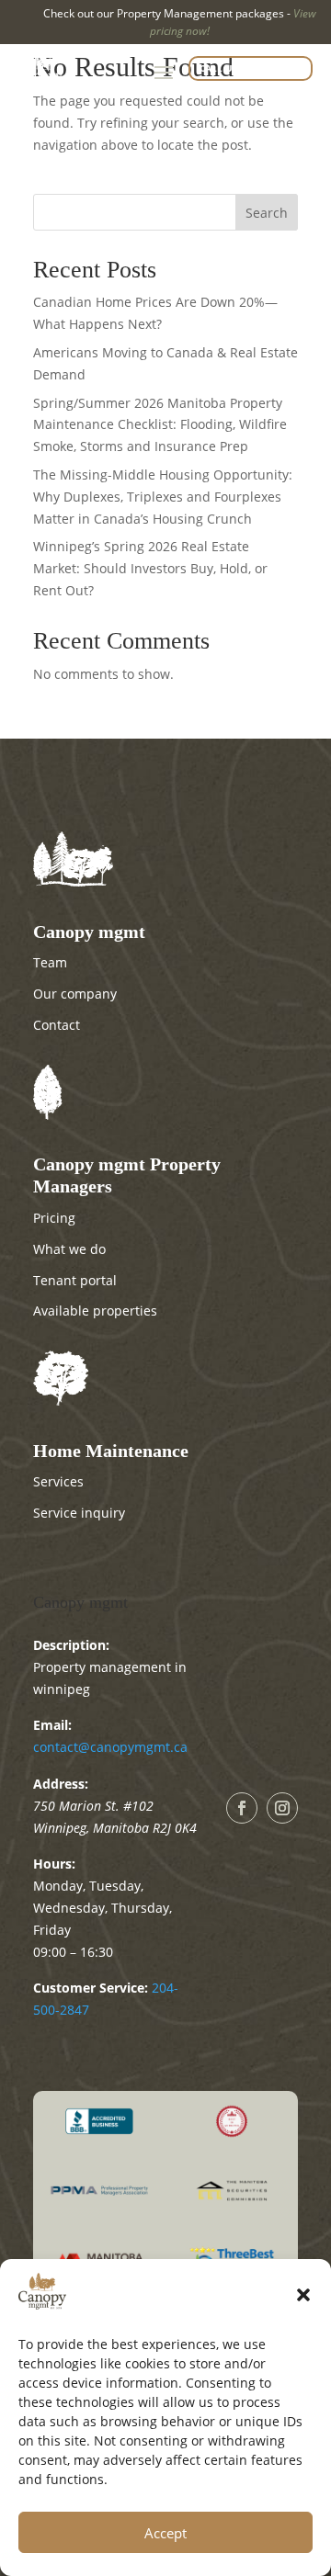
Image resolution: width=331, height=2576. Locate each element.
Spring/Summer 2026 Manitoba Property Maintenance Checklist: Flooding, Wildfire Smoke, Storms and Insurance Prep (160, 425)
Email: (52, 1725)
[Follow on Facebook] (242, 1808)
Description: (71, 1645)
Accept (165, 2533)
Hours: (54, 1864)
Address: (61, 1784)
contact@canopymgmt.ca (110, 1747)
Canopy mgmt (80, 1602)
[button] (303, 2295)
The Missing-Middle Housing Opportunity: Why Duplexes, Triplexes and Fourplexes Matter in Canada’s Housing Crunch (163, 497)
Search (267, 213)
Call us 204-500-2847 (251, 68)
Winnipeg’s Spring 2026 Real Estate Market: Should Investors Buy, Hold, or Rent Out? (150, 568)
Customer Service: (91, 1988)
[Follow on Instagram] (282, 1808)
